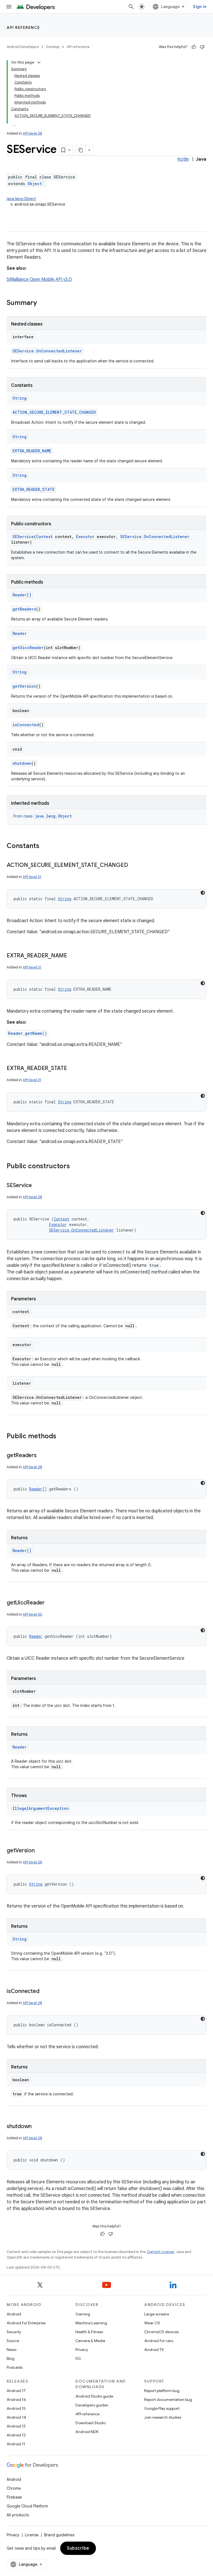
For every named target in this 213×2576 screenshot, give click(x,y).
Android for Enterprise (26, 2323)
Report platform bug (162, 2391)
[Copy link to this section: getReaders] (42, 1456)
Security (14, 2332)
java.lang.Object (21, 199)
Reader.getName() (27, 1033)
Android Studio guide (94, 2396)
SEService (23, 537)
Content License (160, 2252)
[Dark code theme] (203, 893)
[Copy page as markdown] (81, 150)
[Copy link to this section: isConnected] (45, 1992)
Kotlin (183, 159)
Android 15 (16, 2408)
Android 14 (16, 2417)
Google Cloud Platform (27, 2506)
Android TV (154, 2350)
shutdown (22, 763)
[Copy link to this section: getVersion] (40, 1851)
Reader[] (22, 595)
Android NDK (87, 2432)
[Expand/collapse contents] (39, 62)
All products (18, 2515)
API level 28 (32, 133)
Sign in (200, 7)
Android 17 (16, 2391)
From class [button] (43, 816)
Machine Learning (91, 2323)
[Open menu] (9, 7)
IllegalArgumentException (41, 1808)
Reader (20, 633)
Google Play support (162, 2408)
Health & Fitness (89, 2332)
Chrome (14, 2488)
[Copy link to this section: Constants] (45, 846)
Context (44, 537)
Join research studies (163, 2417)
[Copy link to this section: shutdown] (37, 2127)
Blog (11, 2358)
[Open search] (131, 7)
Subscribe (78, 2548)
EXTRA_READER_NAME (32, 451)
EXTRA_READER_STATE (34, 489)
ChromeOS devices (161, 2332)
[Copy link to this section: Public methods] (62, 1437)
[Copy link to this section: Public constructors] (75, 1167)
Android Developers (23, 47)
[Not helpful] (202, 47)
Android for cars (159, 2341)
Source (13, 2341)
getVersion (24, 686)
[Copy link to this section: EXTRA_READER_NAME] (73, 956)
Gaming (83, 2314)
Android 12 (16, 2435)
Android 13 (16, 2426)
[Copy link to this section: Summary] (42, 303)
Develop (53, 47)
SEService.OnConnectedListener (47, 351)
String (20, 398)
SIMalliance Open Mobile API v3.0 (39, 279)
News (12, 2350)
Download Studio (91, 2423)
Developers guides (92, 2405)
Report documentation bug (168, 2400)
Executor (85, 537)
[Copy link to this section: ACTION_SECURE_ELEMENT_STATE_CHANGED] (133, 866)
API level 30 (32, 1614)
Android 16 (16, 2400)
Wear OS (152, 2323)
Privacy (82, 2350)
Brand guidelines (59, 2535)
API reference (23, 27)
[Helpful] (194, 47)
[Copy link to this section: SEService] (37, 1186)
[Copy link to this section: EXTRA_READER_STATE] (73, 1069)
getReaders (24, 609)
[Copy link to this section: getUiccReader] (50, 1603)
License (32, 2535)
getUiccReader (28, 648)
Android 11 (16, 2444)
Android (14, 2314)
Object (35, 184)
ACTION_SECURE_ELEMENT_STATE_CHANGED (54, 412)
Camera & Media (90, 2341)
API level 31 (32, 877)
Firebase (14, 2497)
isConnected (26, 725)
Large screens (157, 2314)
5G (78, 2358)
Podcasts (15, 2367)
